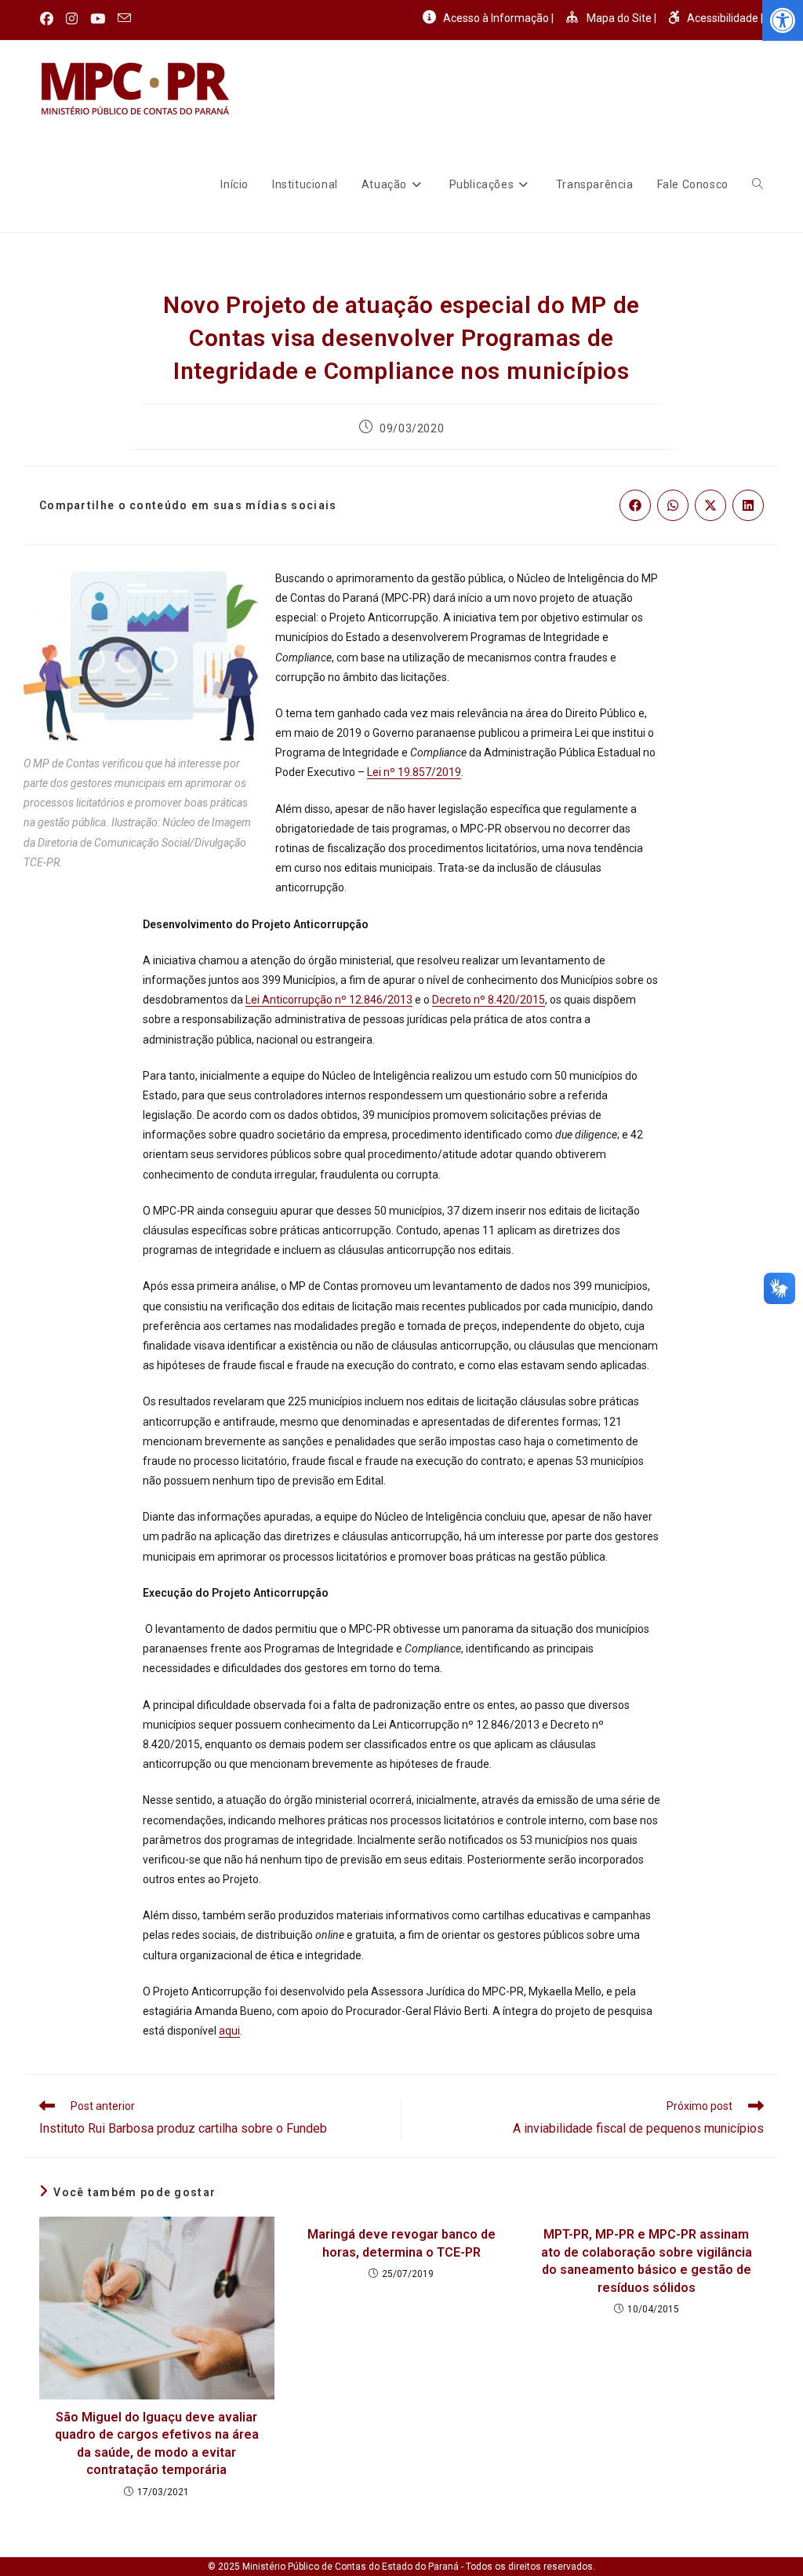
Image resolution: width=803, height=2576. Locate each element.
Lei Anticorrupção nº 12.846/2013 (329, 1000)
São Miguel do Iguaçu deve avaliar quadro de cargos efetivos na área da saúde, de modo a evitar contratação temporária (157, 2443)
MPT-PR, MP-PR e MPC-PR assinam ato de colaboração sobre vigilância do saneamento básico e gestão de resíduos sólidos (647, 2261)
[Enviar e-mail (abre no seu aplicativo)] (124, 19)
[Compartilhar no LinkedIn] (748, 505)
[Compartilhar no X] (710, 505)
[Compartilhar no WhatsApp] (673, 505)
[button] (783, 20)
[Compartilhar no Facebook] (635, 505)
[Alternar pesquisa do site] (758, 184)
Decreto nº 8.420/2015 (489, 1000)
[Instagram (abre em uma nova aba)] (72, 19)
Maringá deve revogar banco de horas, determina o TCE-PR (401, 2243)
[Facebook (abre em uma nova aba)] (50, 19)
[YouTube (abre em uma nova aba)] (98, 19)
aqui (229, 2031)
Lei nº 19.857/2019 (414, 772)
